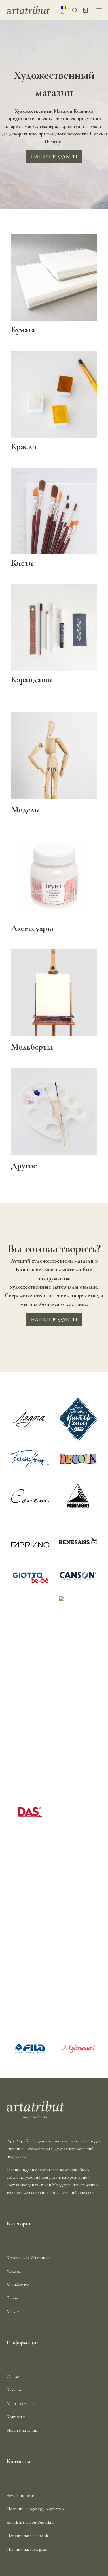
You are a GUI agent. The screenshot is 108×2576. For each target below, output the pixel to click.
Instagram (39, 2549)
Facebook (39, 2536)
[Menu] (99, 10)
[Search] (75, 10)
